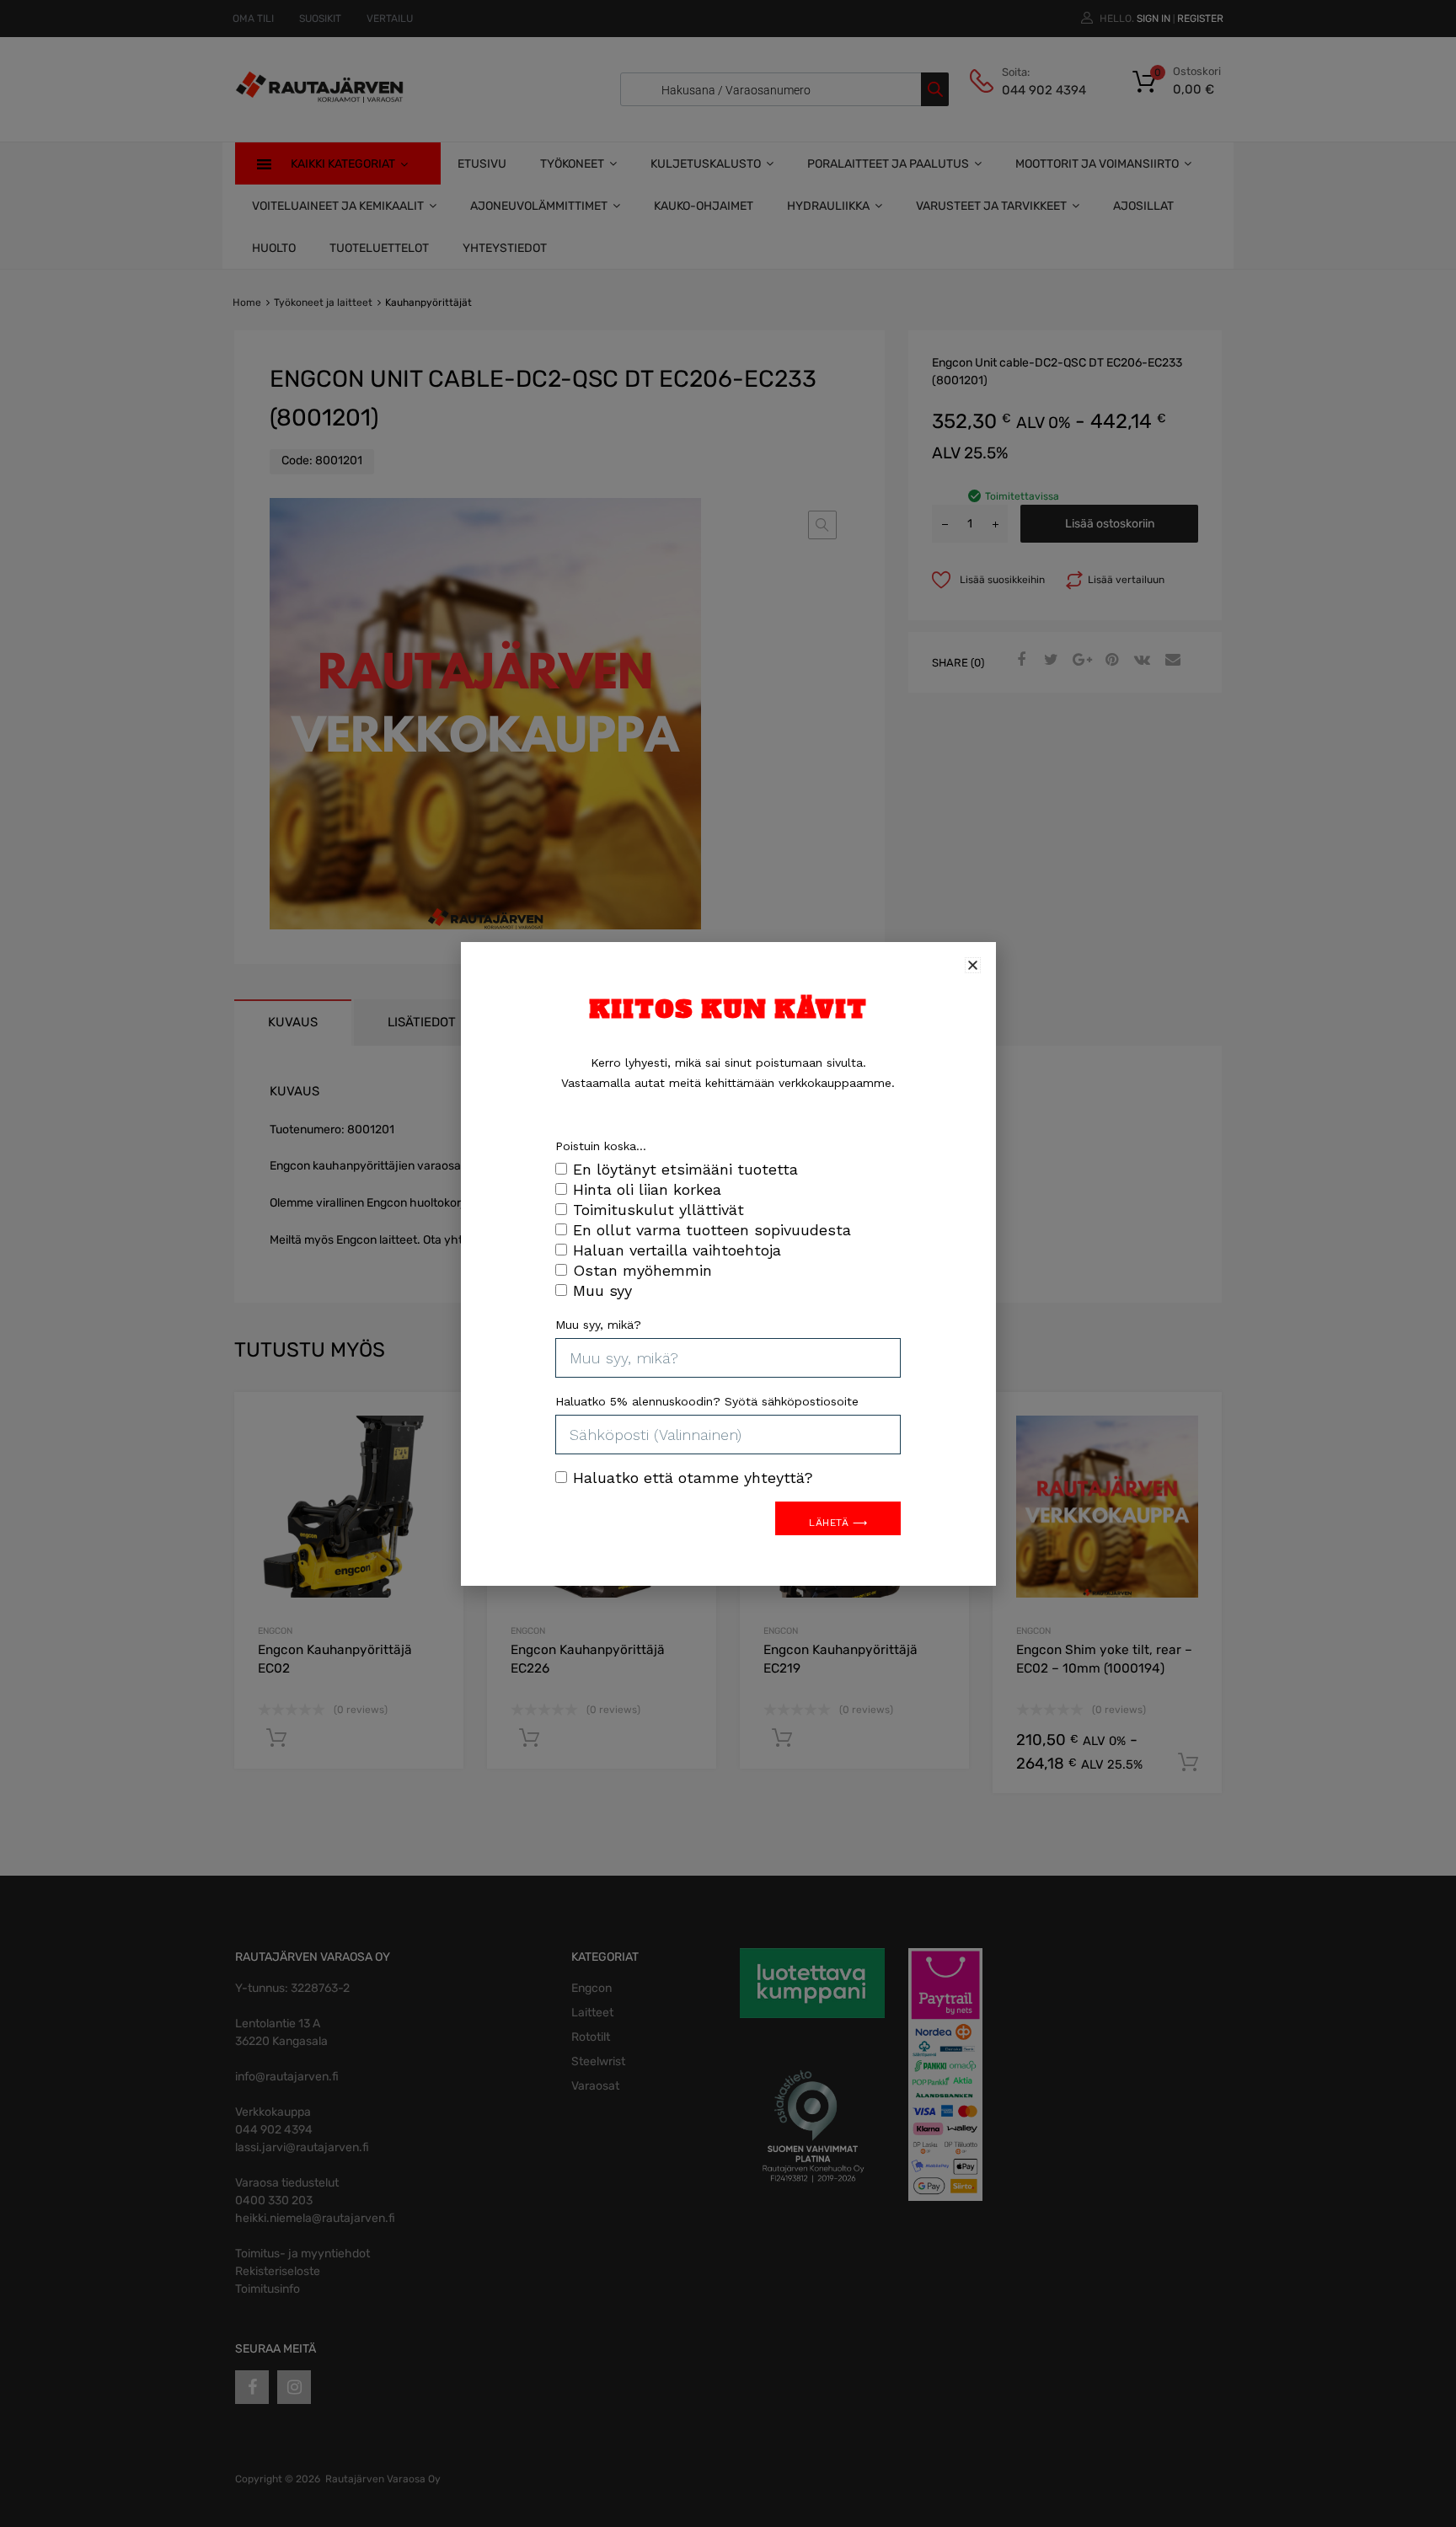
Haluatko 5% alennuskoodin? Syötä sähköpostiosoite (707, 1401)
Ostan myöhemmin (642, 1270)
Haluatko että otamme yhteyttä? (693, 1478)
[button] (973, 965)
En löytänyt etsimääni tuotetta (685, 1169)
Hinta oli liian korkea (647, 1189)
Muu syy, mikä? (598, 1325)
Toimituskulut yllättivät (658, 1210)
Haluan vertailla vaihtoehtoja (677, 1250)
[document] (728, 1263)
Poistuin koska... (601, 1146)
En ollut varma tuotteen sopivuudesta (712, 1230)
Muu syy (602, 1290)
